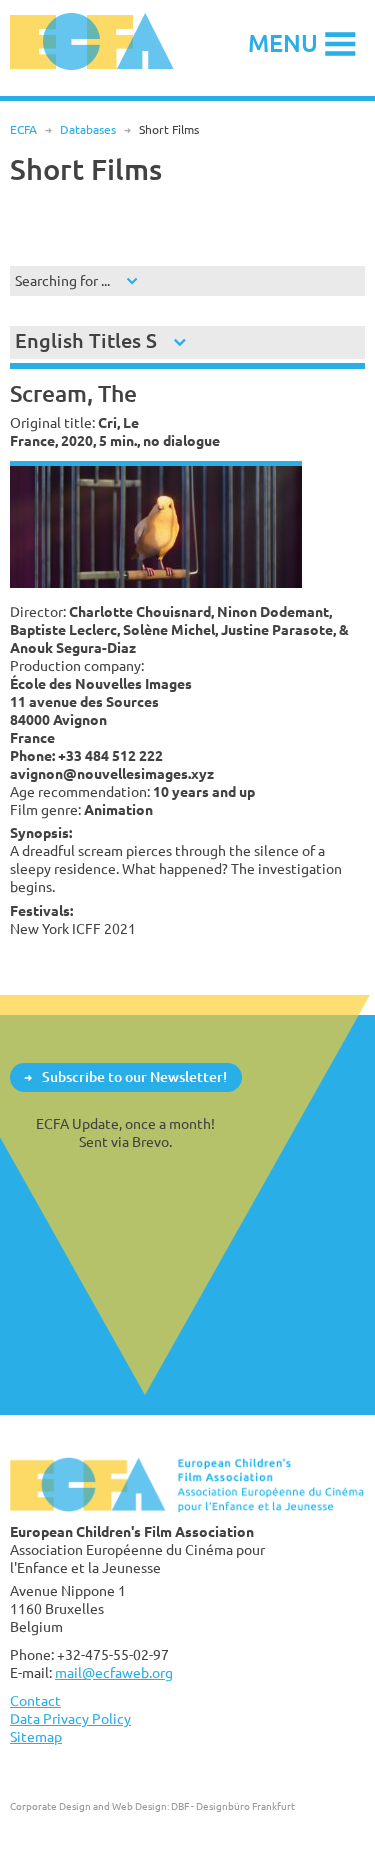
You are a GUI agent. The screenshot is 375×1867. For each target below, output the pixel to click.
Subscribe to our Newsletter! (134, 1076)
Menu (283, 42)
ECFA (23, 129)
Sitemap (36, 1736)
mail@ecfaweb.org (114, 1672)
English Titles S (86, 340)
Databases (88, 129)
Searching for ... (62, 280)
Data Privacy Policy (70, 1718)
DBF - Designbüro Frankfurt (233, 1806)
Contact (35, 1700)
